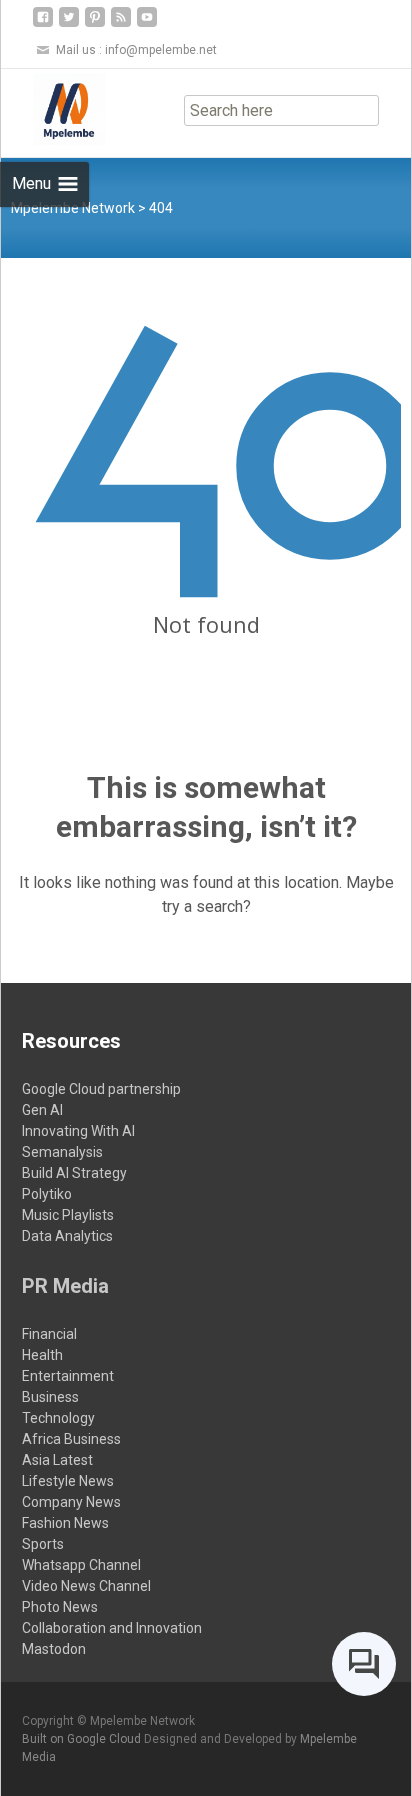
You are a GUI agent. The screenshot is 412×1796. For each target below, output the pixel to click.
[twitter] (69, 24)
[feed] (121, 24)
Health (42, 1355)
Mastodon (54, 1649)
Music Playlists (68, 1215)
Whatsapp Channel (81, 1565)
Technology (58, 1418)
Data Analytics (67, 1236)
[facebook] (43, 24)
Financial (49, 1334)
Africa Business (71, 1439)
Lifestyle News (68, 1481)
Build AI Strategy (74, 1173)
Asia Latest (57, 1460)
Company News (71, 1502)
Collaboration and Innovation (112, 1628)
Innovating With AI (78, 1131)
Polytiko (47, 1194)
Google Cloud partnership (101, 1089)
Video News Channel (86, 1586)
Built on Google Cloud (83, 1739)
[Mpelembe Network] (53, 109)
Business (50, 1397)
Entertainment (68, 1376)
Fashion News (65, 1523)
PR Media (65, 1286)
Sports (43, 1544)
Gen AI (42, 1110)
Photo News (60, 1607)
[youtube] (147, 24)
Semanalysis (62, 1152)
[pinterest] (95, 24)
